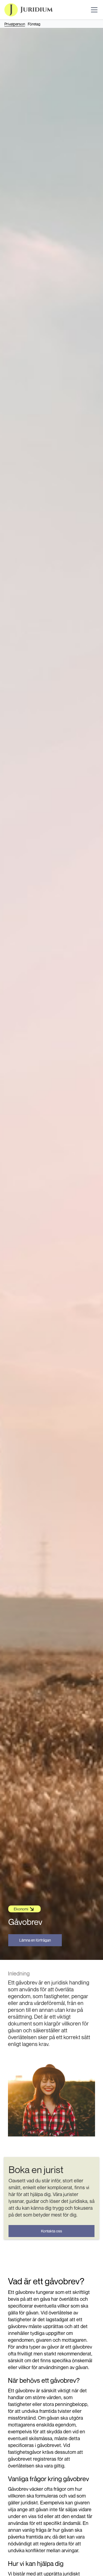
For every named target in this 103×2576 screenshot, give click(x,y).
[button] (93, 10)
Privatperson (15, 24)
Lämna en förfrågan (35, 1940)
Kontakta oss (51, 2231)
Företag (34, 24)
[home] (29, 10)
